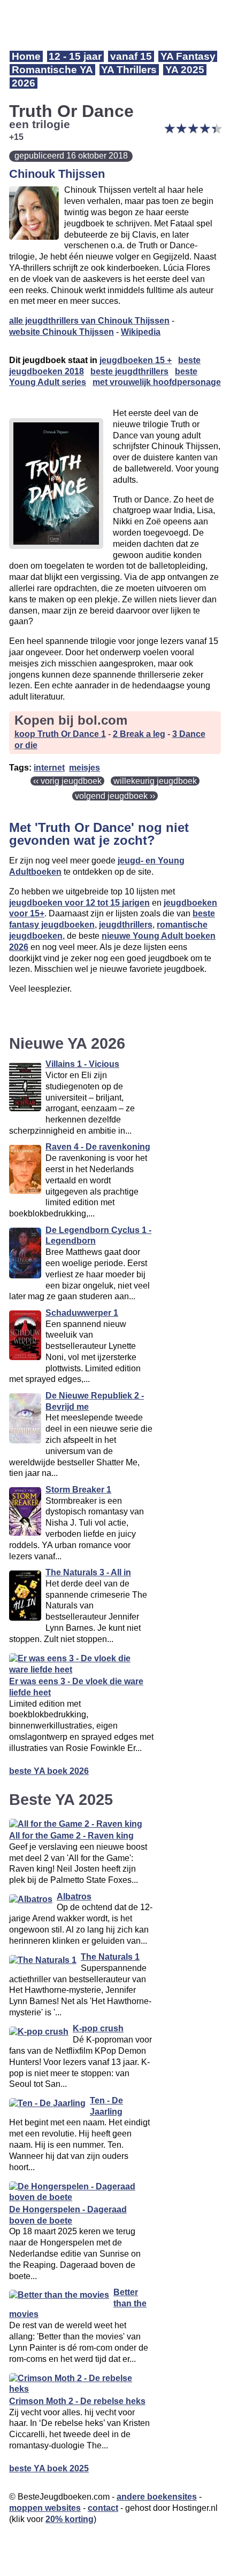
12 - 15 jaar (75, 56)
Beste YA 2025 (61, 1800)
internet (49, 768)
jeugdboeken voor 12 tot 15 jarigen (79, 903)
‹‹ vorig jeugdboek (67, 781)
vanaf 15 (131, 56)
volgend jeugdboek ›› (115, 796)
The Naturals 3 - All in (88, 1572)
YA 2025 (185, 70)
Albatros (74, 1896)
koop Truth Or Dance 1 (60, 734)
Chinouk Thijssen (57, 174)
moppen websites (45, 2508)
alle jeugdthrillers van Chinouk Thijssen (89, 321)
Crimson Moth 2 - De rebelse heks (77, 2401)
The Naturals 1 (110, 1957)
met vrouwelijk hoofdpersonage (157, 382)
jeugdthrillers (126, 925)
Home (26, 56)
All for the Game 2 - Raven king (71, 1836)
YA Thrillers (129, 70)
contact (103, 2508)
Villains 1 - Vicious (82, 1064)
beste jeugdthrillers (129, 371)
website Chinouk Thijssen (62, 332)
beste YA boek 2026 (49, 1771)
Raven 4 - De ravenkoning (98, 1147)
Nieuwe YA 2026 (67, 1043)
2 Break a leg (139, 734)
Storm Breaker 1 (78, 1490)
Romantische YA (52, 70)
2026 (24, 83)
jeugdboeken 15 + (136, 360)
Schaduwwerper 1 (82, 1313)
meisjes (85, 768)
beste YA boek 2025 (49, 2468)
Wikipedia (141, 332)
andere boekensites (157, 2497)
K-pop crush (98, 2028)
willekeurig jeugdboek (155, 781)
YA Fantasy (188, 56)
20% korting (70, 2519)
